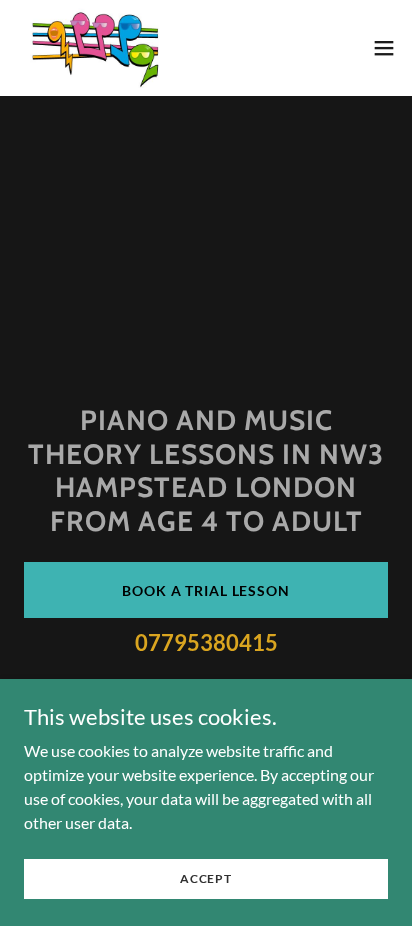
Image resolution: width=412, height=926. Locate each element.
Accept (206, 878)
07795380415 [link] (206, 642)
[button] (384, 48)
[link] (106, 48)
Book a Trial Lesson (206, 590)
